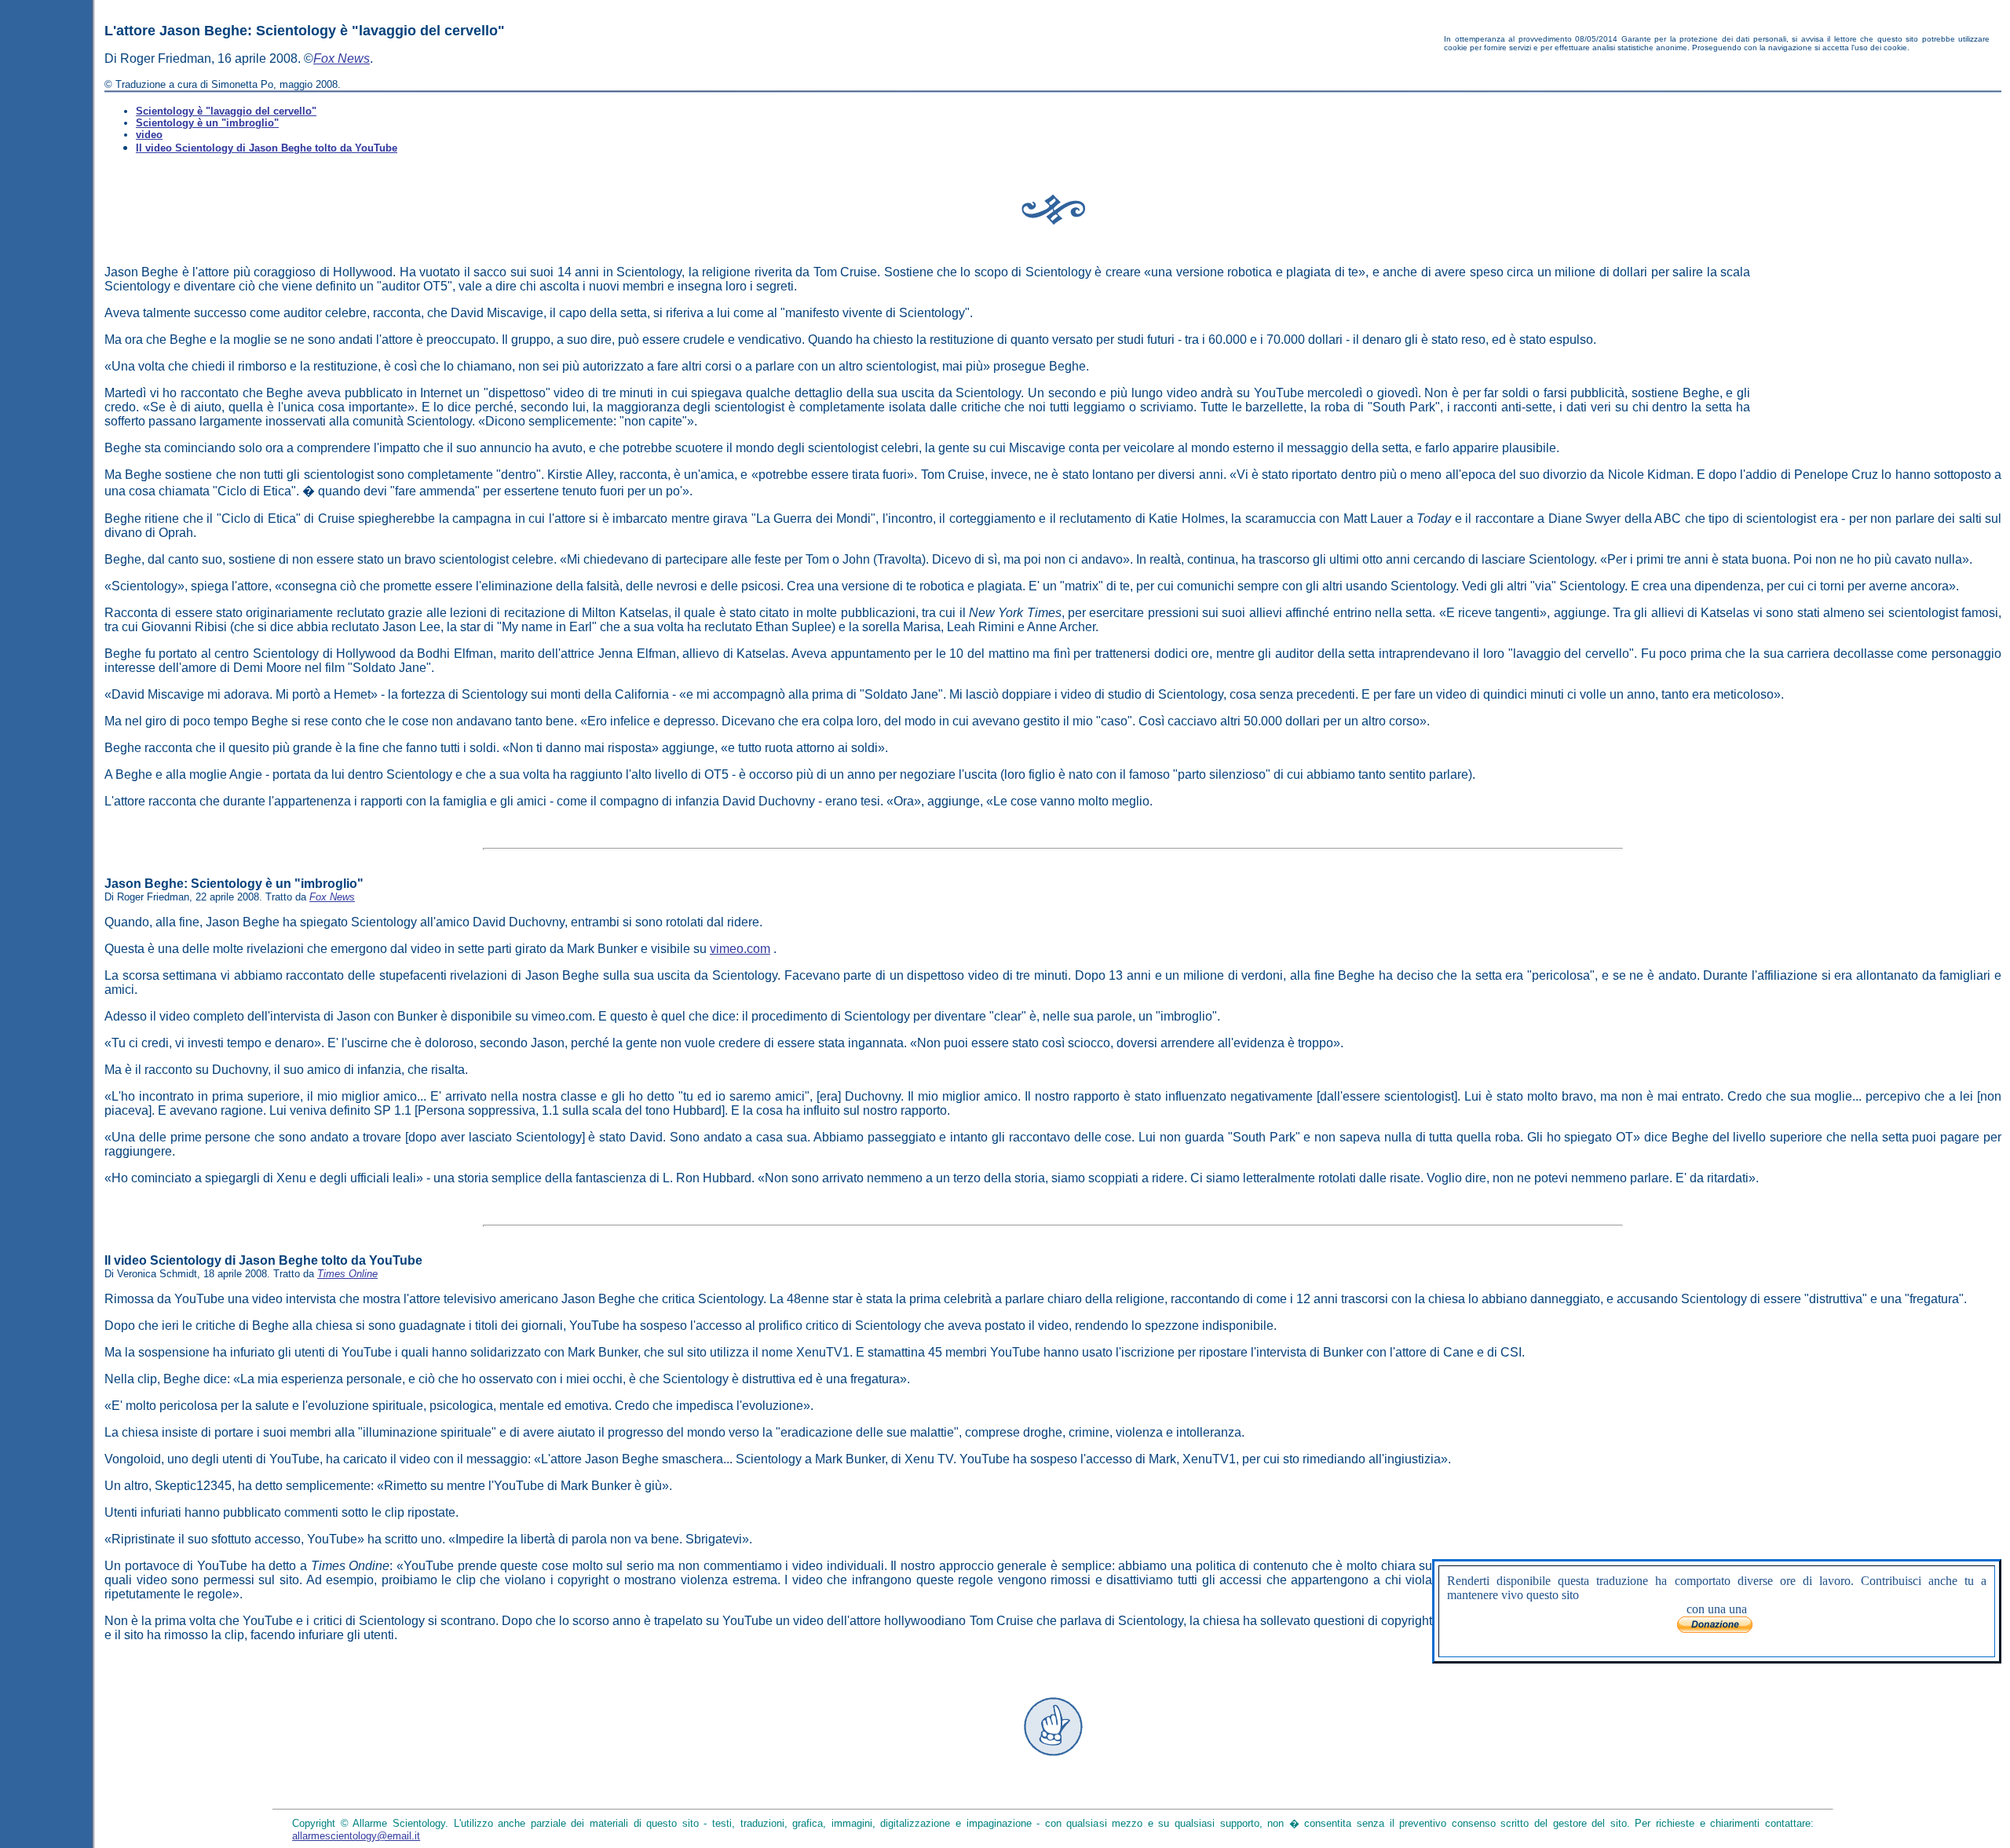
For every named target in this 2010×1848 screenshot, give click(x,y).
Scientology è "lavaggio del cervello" (226, 111)
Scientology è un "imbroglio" (207, 123)
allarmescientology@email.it (356, 1836)
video (149, 135)
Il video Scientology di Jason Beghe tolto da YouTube (267, 148)
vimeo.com (740, 949)
